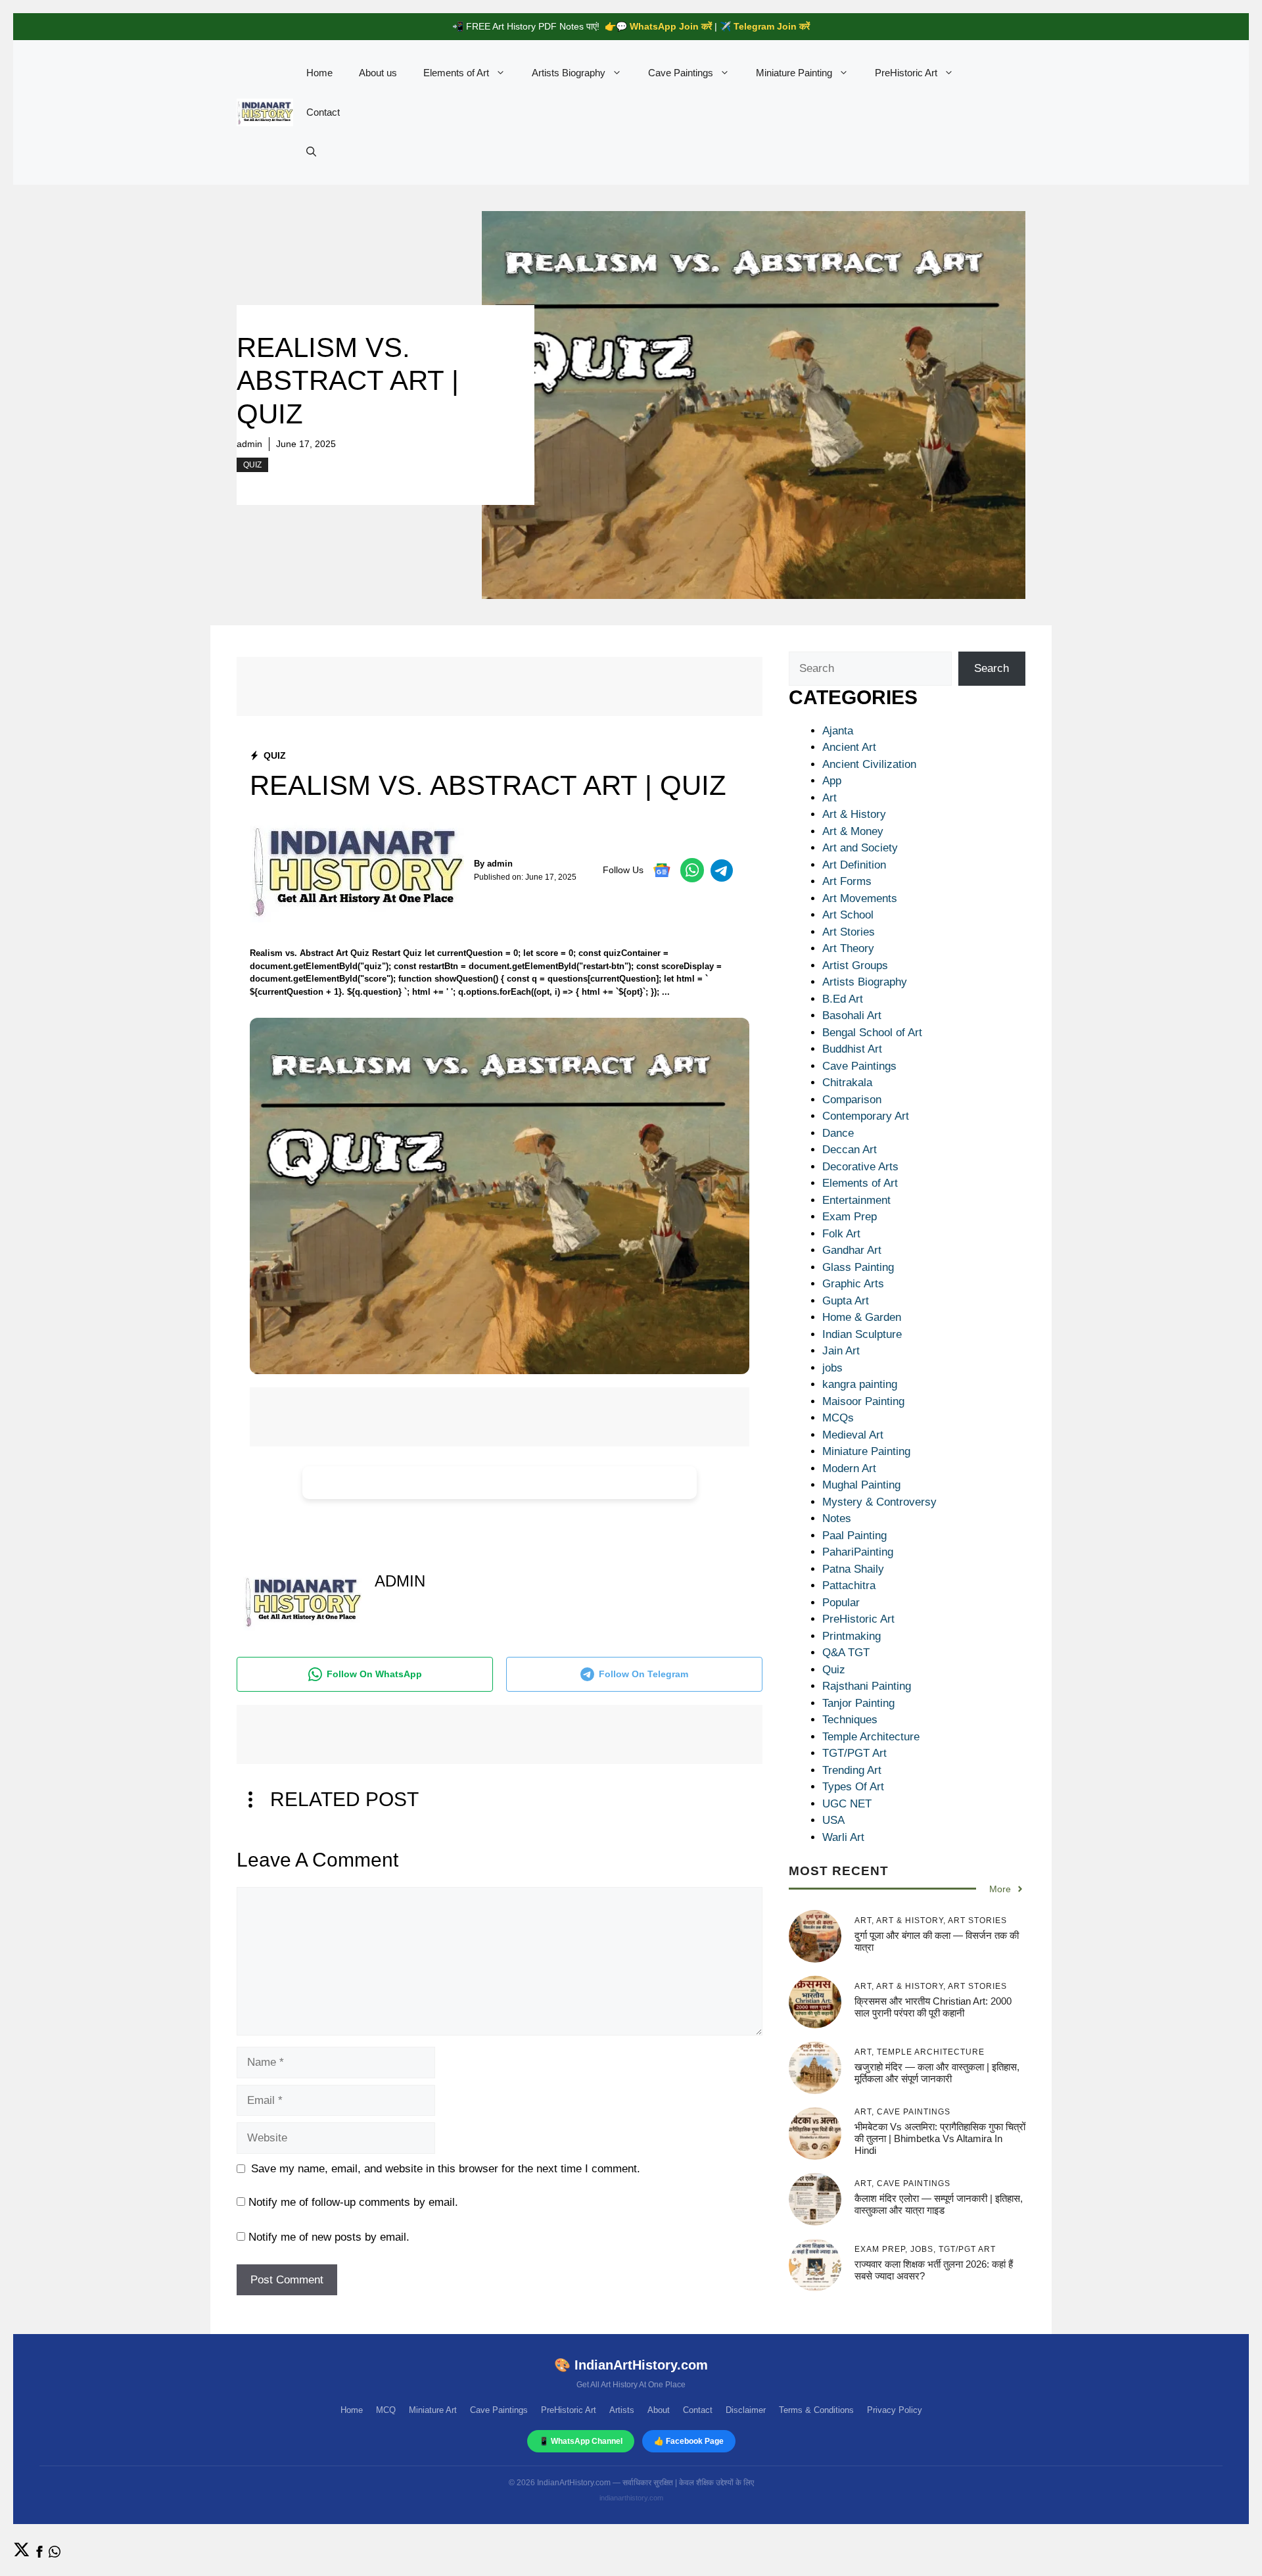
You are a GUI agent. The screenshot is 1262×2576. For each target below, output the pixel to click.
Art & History (854, 814)
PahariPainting (858, 1552)
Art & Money (853, 831)
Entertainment (856, 1200)
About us (378, 73)
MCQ (386, 2410)
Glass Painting (858, 1267)
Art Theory (848, 948)
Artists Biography (569, 73)
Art (830, 798)
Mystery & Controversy (879, 1502)
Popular (841, 1603)
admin (249, 444)
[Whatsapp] (55, 2554)
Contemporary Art (866, 1116)
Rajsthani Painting (867, 1686)
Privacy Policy (895, 2410)
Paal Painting (854, 1536)
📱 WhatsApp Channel (581, 2441)
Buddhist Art (852, 1049)
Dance (838, 1133)
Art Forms (847, 881)
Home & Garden (862, 1317)
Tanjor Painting (858, 1703)
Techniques (850, 1720)
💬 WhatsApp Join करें (664, 26)
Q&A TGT (846, 1653)
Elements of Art (456, 73)
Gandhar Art (852, 1250)
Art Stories (849, 932)
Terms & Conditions (816, 2410)
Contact (323, 112)
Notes (837, 1518)
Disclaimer (746, 2410)
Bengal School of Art (872, 1033)
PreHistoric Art (906, 73)
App (832, 781)
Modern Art (849, 1468)
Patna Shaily (853, 1569)
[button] (311, 152)
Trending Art (852, 1770)
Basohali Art (852, 1015)
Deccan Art (850, 1150)
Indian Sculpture (862, 1334)
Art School (848, 915)
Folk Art (841, 1234)
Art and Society (860, 848)
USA (833, 1820)
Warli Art (843, 1837)
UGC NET (847, 1804)
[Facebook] (39, 2554)
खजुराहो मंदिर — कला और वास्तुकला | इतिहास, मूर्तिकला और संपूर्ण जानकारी (937, 2072)
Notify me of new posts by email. (329, 2237)
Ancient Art (849, 747)
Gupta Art (846, 1301)
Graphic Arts (853, 1284)
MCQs (838, 1418)
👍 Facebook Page (689, 2441)
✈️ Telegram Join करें (765, 26)
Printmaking (852, 1636)
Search (992, 668)
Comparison (852, 1100)
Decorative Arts (860, 1167)
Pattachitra (849, 1586)
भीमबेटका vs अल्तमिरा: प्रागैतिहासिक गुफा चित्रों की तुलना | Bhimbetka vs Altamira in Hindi (940, 2138)
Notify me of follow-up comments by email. (353, 2202)
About (659, 2410)
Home (319, 73)
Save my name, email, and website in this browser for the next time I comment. (446, 2169)
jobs (832, 1368)
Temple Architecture (871, 1737)
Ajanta (838, 731)
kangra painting (860, 1384)
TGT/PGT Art (854, 1753)
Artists (622, 2410)
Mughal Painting (861, 1485)
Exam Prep (850, 1217)
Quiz (252, 465)
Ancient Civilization (869, 764)
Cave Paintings (681, 73)
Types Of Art (853, 1787)
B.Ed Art (843, 999)
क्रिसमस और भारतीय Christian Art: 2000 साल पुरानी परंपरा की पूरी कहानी (933, 2006)
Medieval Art (853, 1435)
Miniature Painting (794, 73)
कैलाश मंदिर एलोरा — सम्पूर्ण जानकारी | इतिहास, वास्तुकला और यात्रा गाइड (939, 2204)
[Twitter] (22, 2554)
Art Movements (860, 898)
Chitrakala (847, 1083)
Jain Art (841, 1351)
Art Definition (854, 865)
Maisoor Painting (863, 1401)
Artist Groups (855, 966)
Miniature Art (433, 2410)
